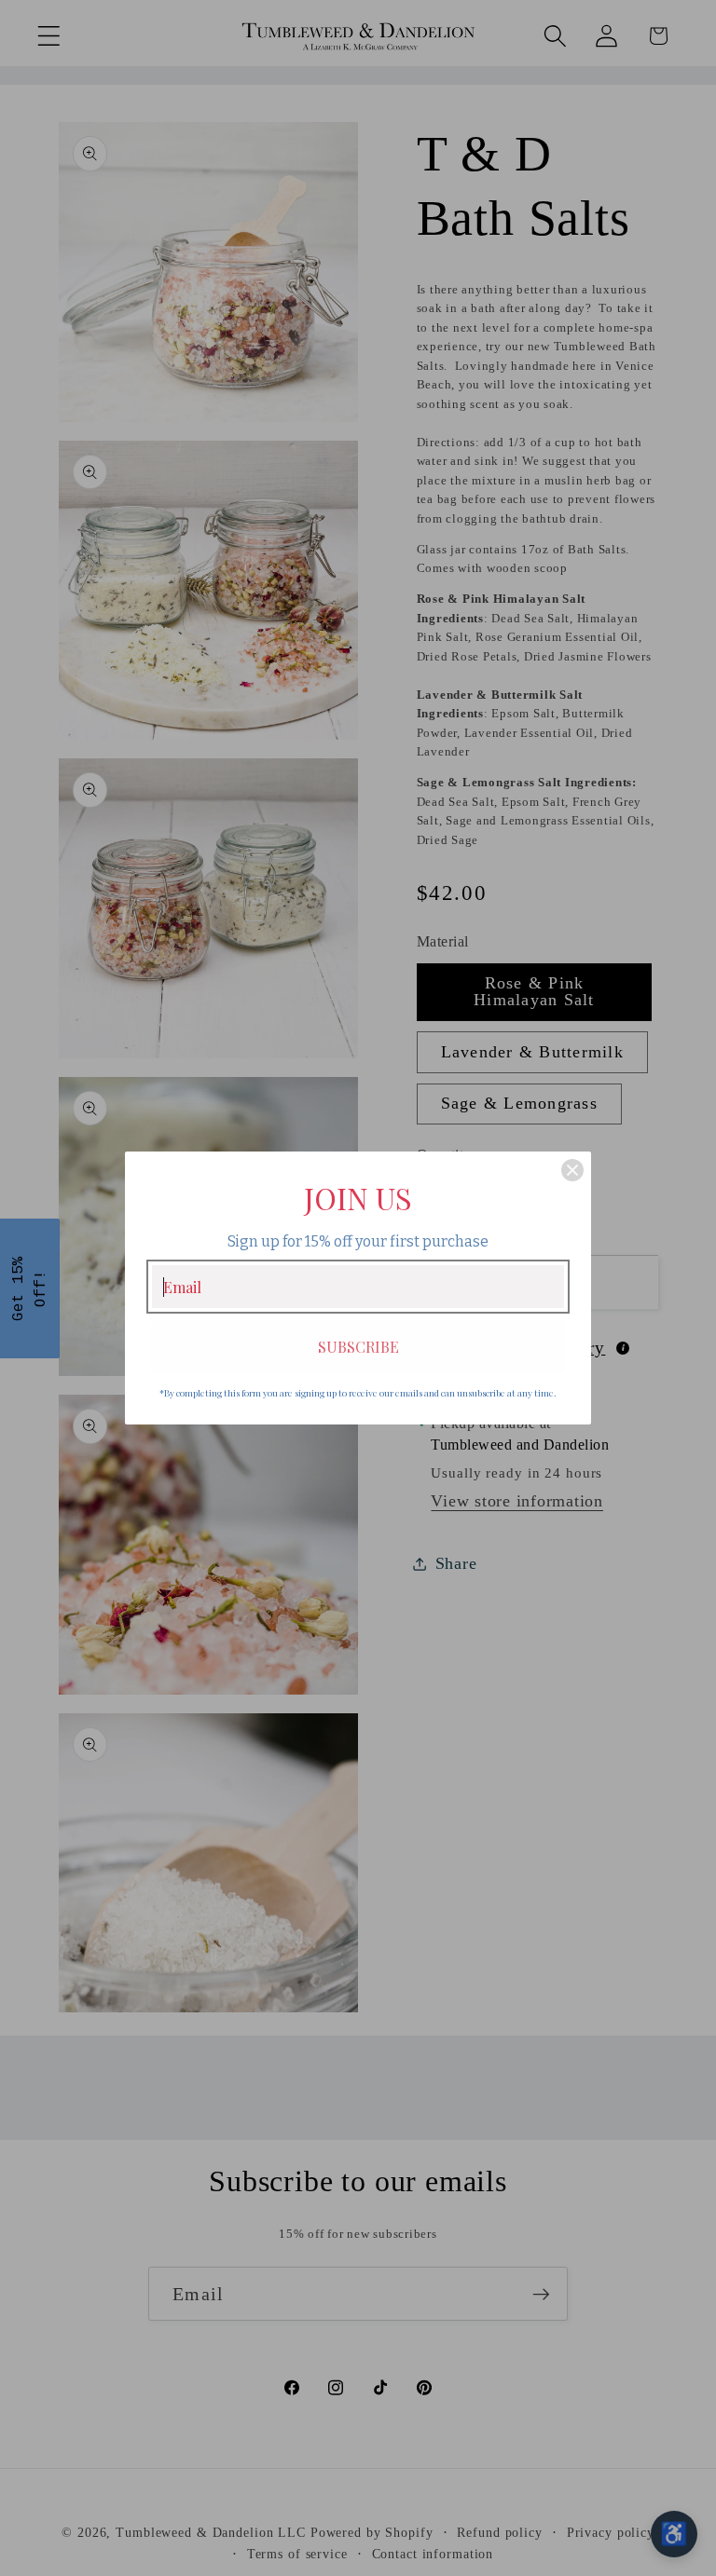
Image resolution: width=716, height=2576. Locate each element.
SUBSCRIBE (358, 1347)
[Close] (572, 1170)
